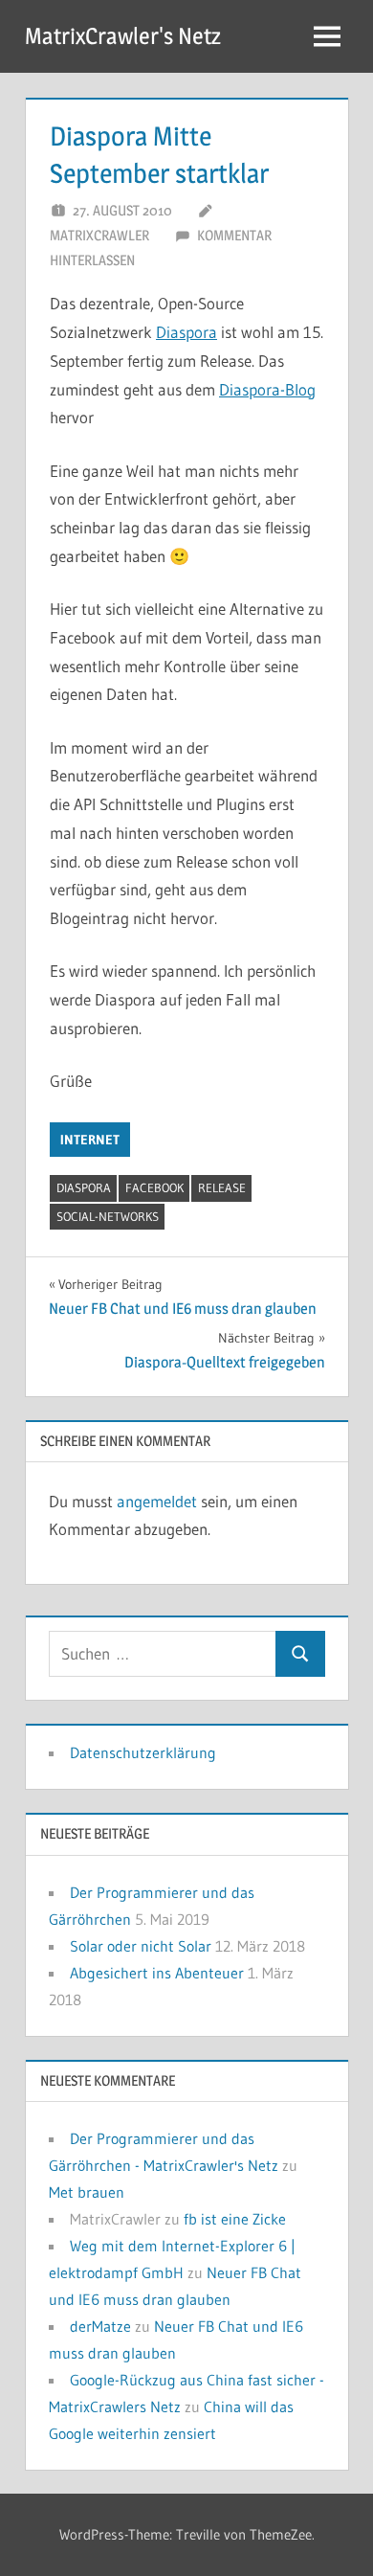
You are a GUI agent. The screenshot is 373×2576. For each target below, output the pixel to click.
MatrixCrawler (99, 235)
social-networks (108, 1216)
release (222, 1187)
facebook (154, 1187)
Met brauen (87, 2192)
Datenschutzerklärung (143, 1752)
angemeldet (157, 1501)
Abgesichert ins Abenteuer (157, 1973)
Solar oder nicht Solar (141, 1946)
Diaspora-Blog (267, 389)
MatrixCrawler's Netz (123, 36)
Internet (90, 1140)
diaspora (84, 1187)
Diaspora (186, 332)
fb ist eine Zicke (235, 2219)
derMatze (100, 2326)
